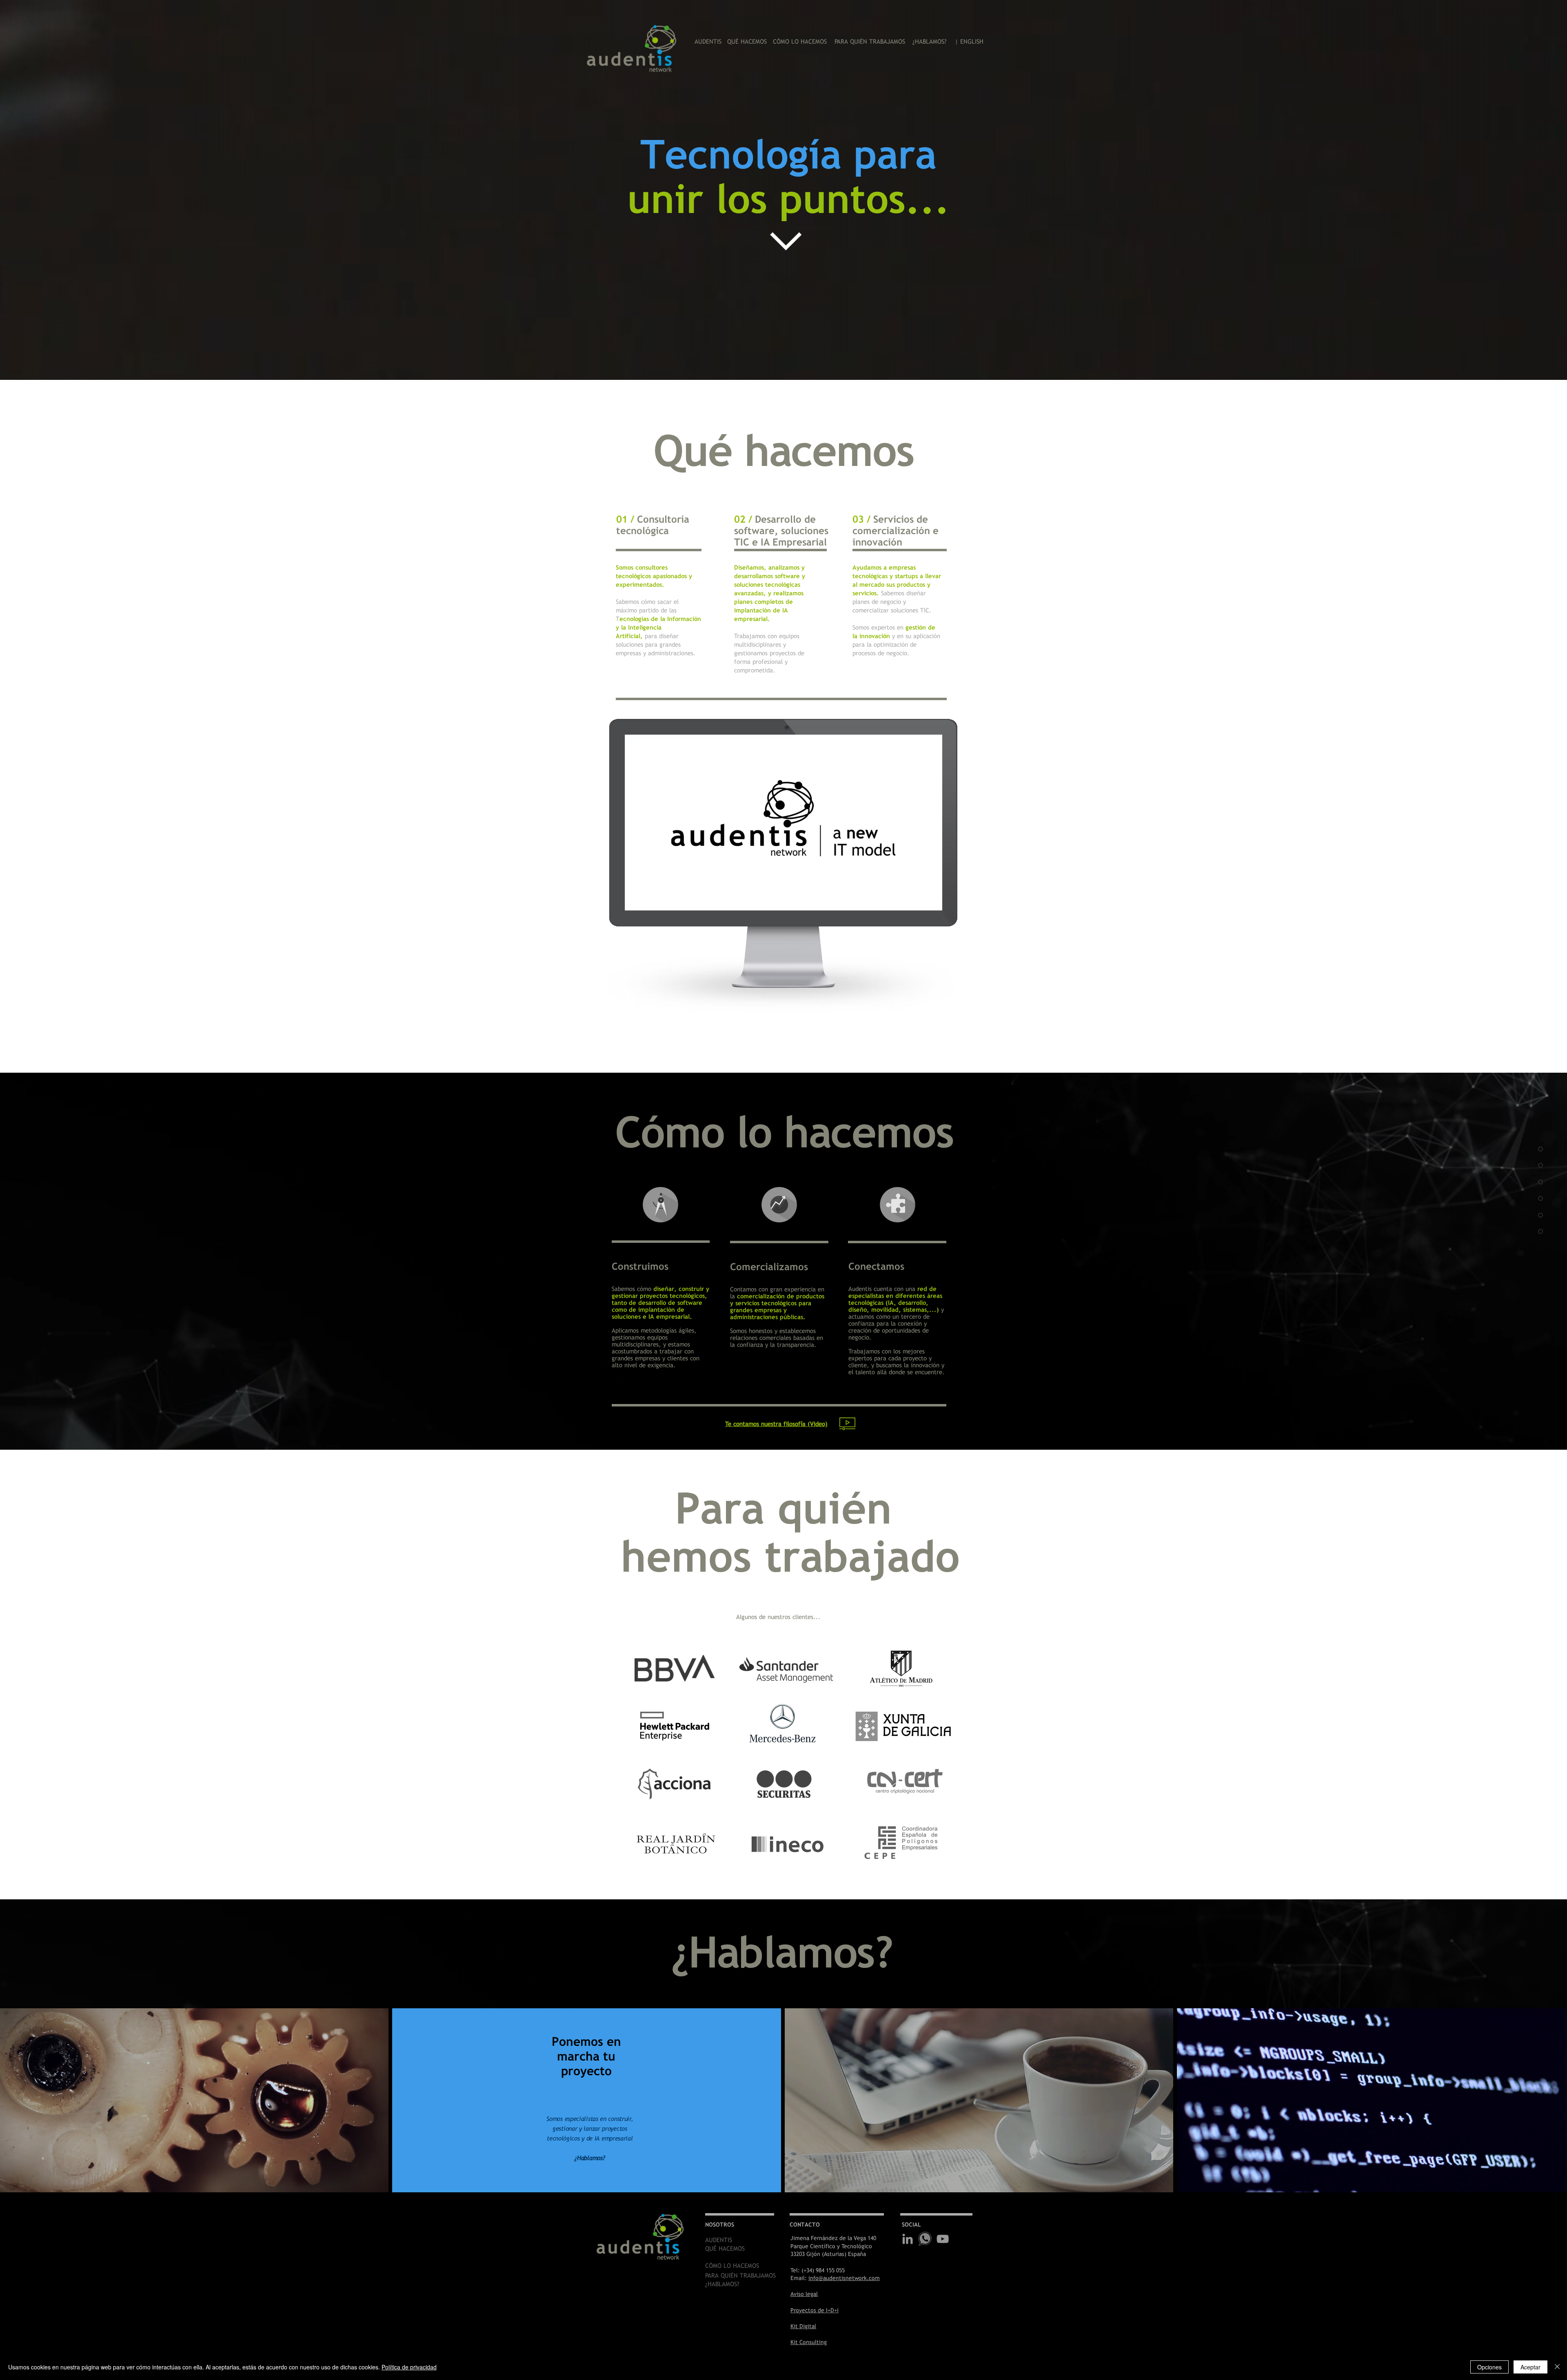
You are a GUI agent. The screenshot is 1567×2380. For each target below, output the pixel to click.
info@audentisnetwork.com (844, 2278)
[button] (776, 1424)
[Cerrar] (1557, 2367)
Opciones (1489, 2367)
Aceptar (1530, 2367)
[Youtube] (943, 2239)
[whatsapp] (925, 2239)
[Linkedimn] (908, 2239)
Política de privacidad (409, 2367)
